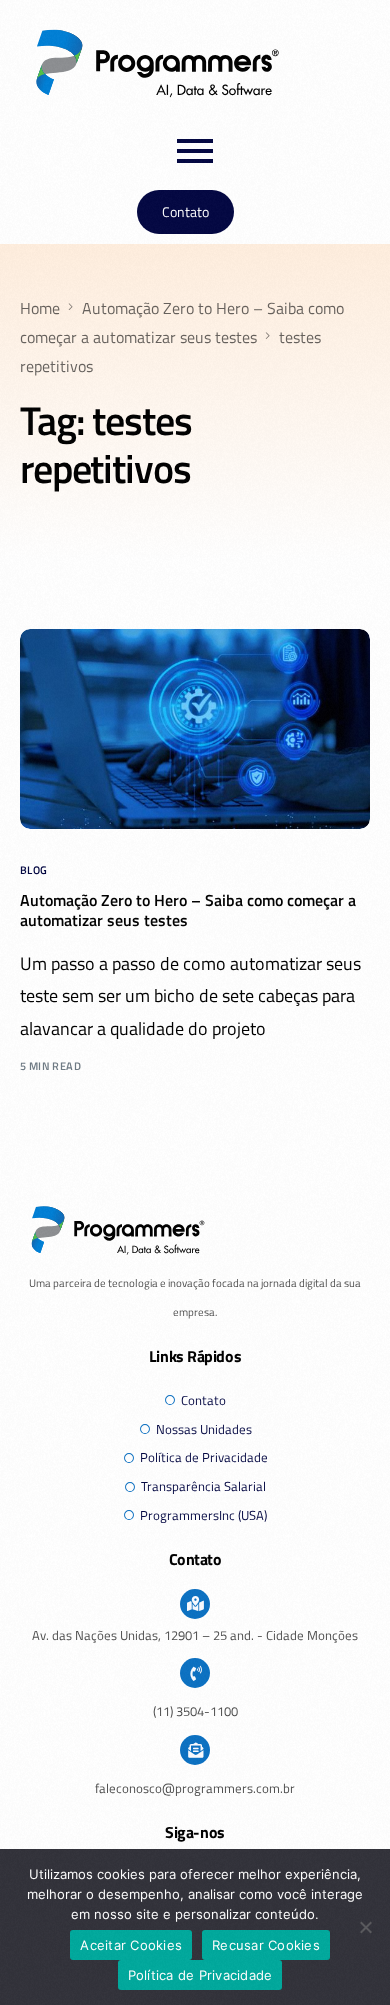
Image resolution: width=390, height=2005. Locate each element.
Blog (34, 870)
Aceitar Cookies (131, 1945)
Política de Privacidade (200, 1975)
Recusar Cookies (266, 1945)
